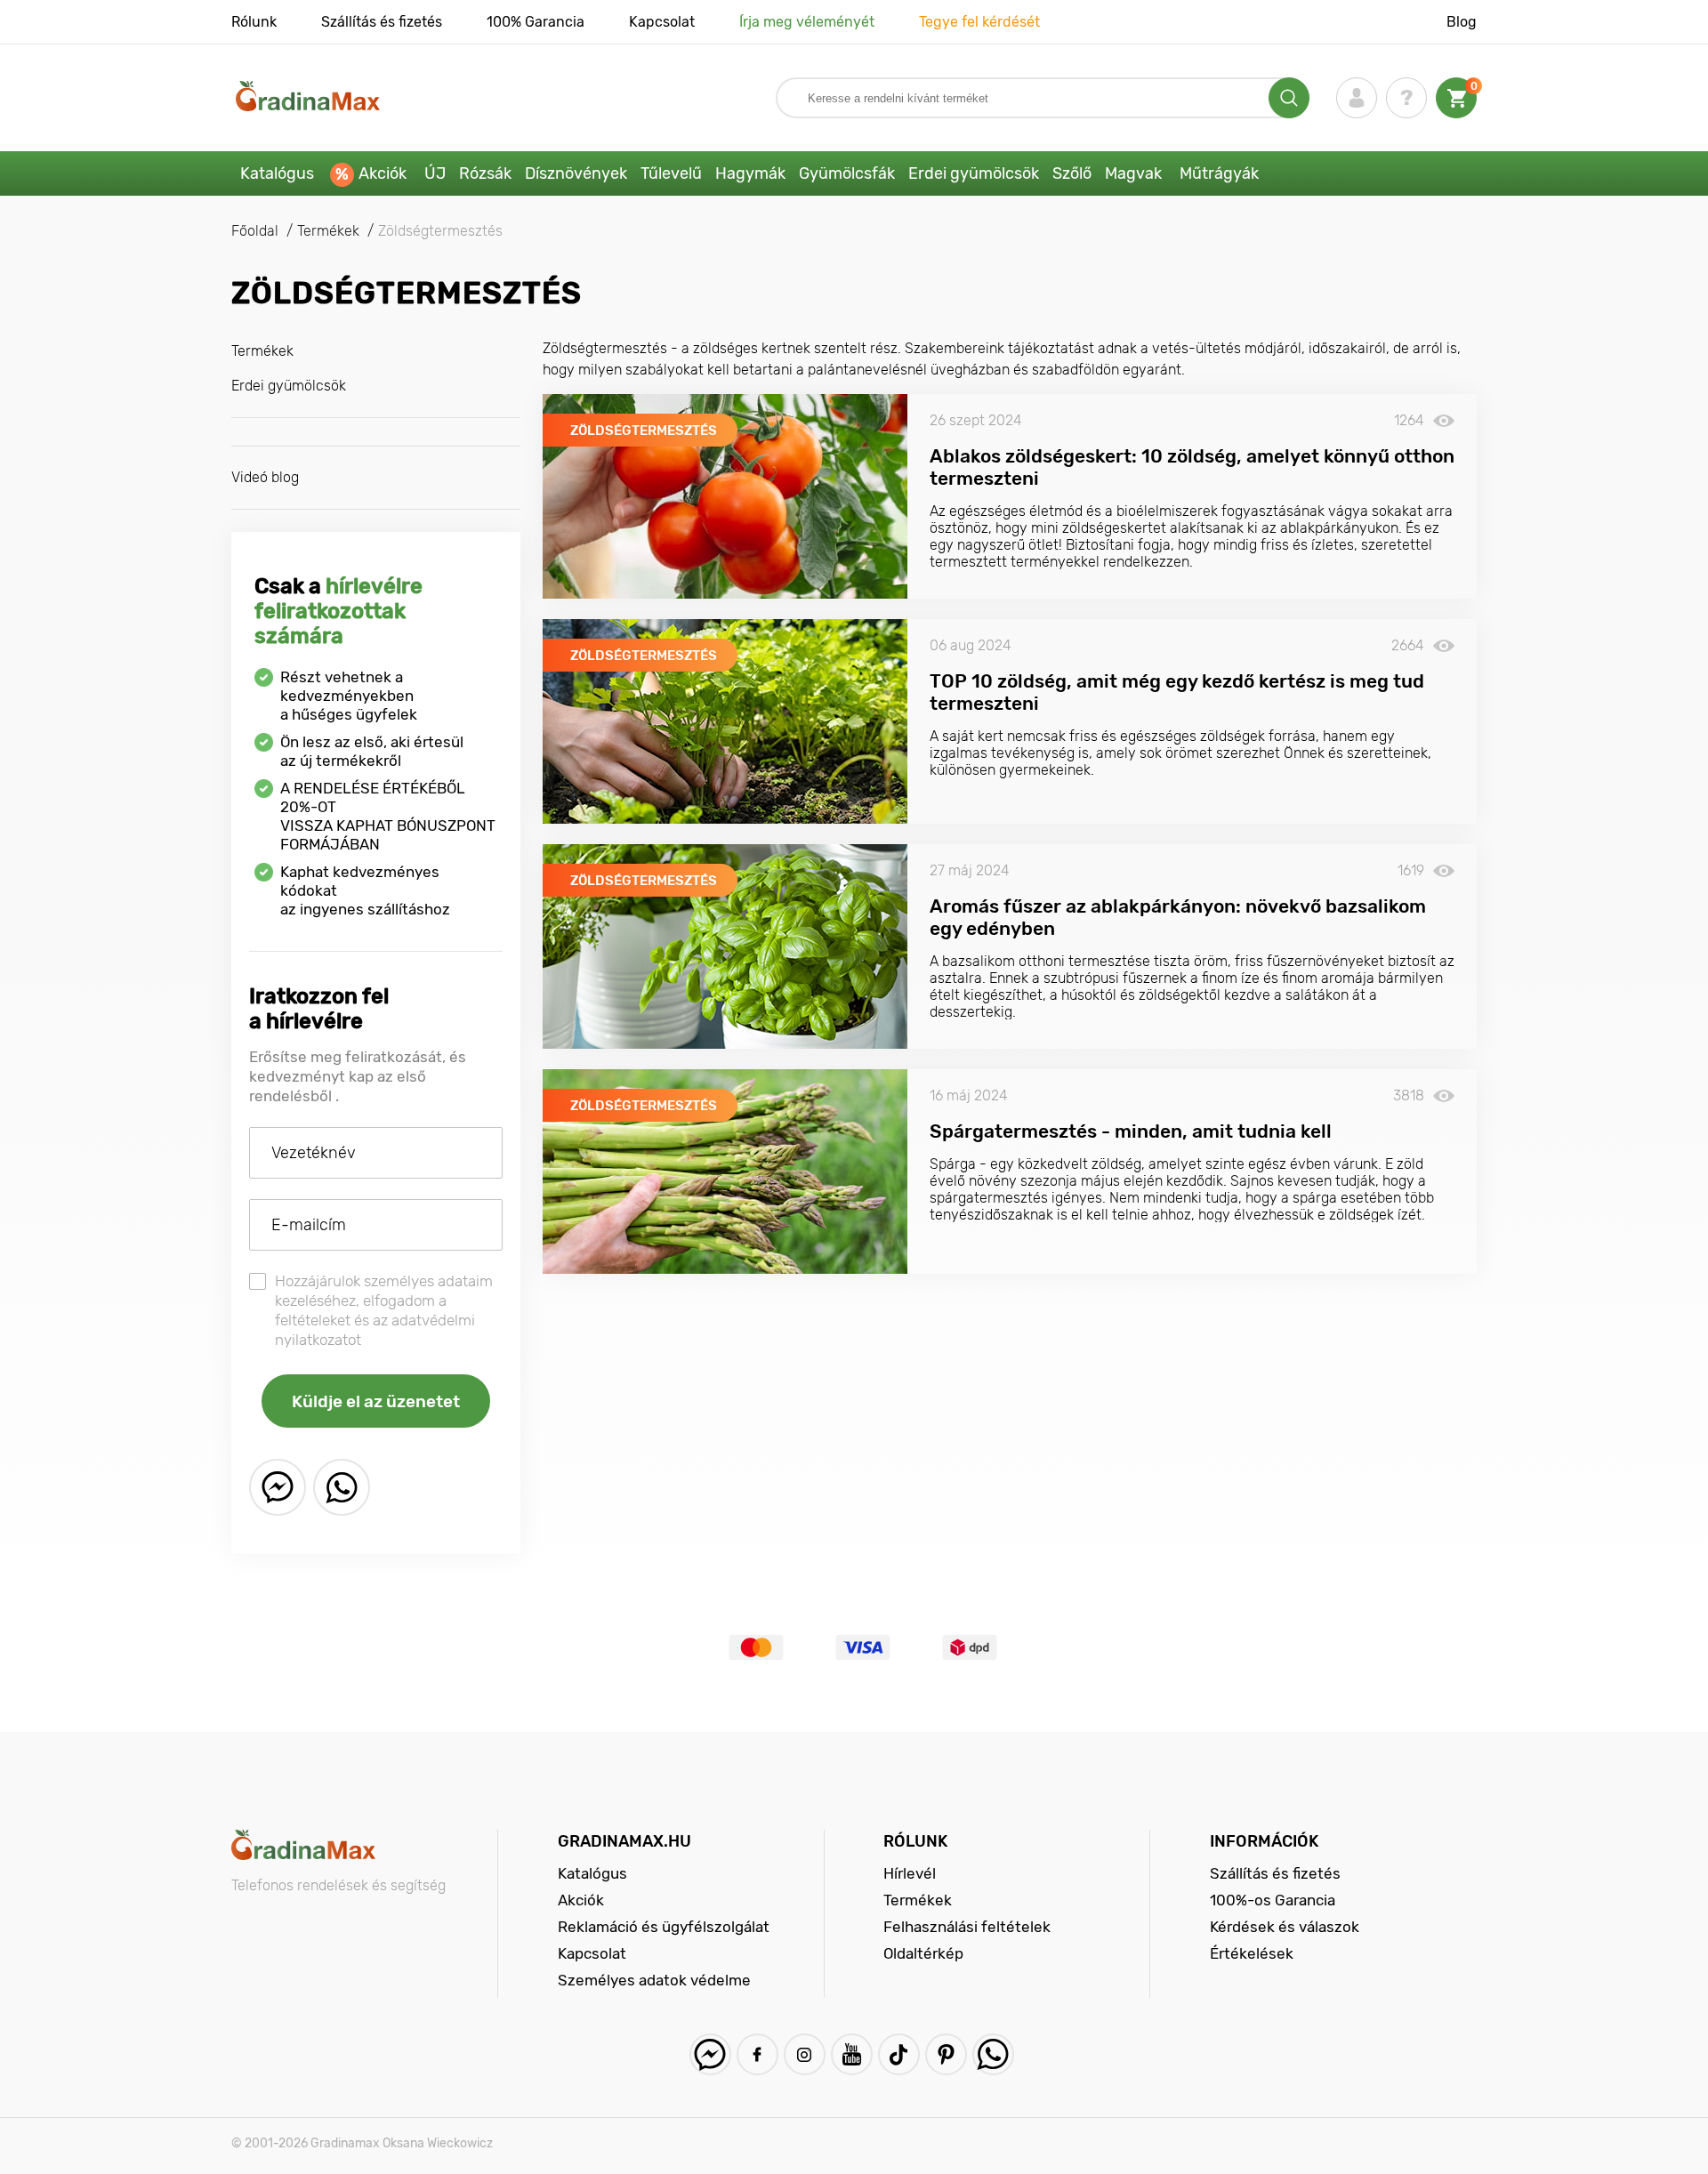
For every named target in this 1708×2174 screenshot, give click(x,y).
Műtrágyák (1219, 173)
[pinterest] (946, 2054)
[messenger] (278, 1487)
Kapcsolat (662, 22)
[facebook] (757, 2054)
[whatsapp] (342, 1487)
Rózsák (485, 173)
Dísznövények (576, 173)
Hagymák (750, 173)
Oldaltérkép (923, 1953)
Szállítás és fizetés (382, 22)
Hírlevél (910, 1873)
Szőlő (1072, 173)
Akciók (383, 173)
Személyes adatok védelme (654, 1980)
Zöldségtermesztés (644, 431)
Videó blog (265, 477)
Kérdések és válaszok (1285, 1927)
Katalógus (277, 173)
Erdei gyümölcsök (974, 173)
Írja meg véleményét (807, 22)
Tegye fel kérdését (979, 22)
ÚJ (435, 173)
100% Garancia (536, 22)
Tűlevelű (671, 173)
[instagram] (805, 2054)
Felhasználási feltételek (967, 1927)
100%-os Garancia (1273, 1900)
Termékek (262, 351)
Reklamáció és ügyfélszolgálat (664, 1927)
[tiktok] (899, 2054)
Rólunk (254, 22)
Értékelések (1252, 1953)
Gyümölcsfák (847, 173)
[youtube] (852, 2054)
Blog (1462, 22)
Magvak (1133, 173)
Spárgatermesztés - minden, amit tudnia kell (1131, 1131)
